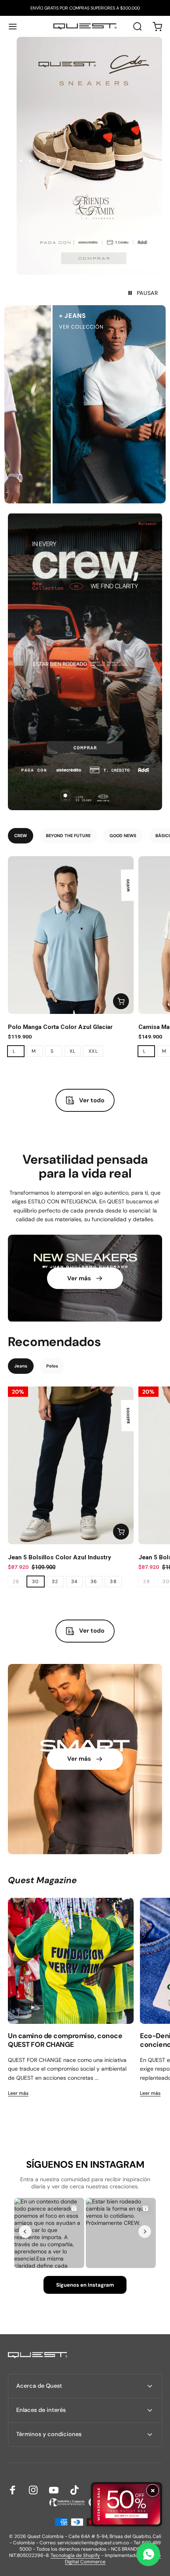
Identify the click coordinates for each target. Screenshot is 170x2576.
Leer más (18, 2093)
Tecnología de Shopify (75, 2555)
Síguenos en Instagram (85, 2285)
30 (36, 1582)
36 (94, 1582)
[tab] (21, 836)
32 (55, 1582)
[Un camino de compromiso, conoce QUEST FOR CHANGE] (71, 1961)
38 (113, 1582)
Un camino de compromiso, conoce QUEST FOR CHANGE (65, 2040)
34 (75, 1582)
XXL (93, 1051)
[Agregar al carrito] (121, 1001)
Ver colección (33, 327)
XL (73, 1051)
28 (16, 1582)
